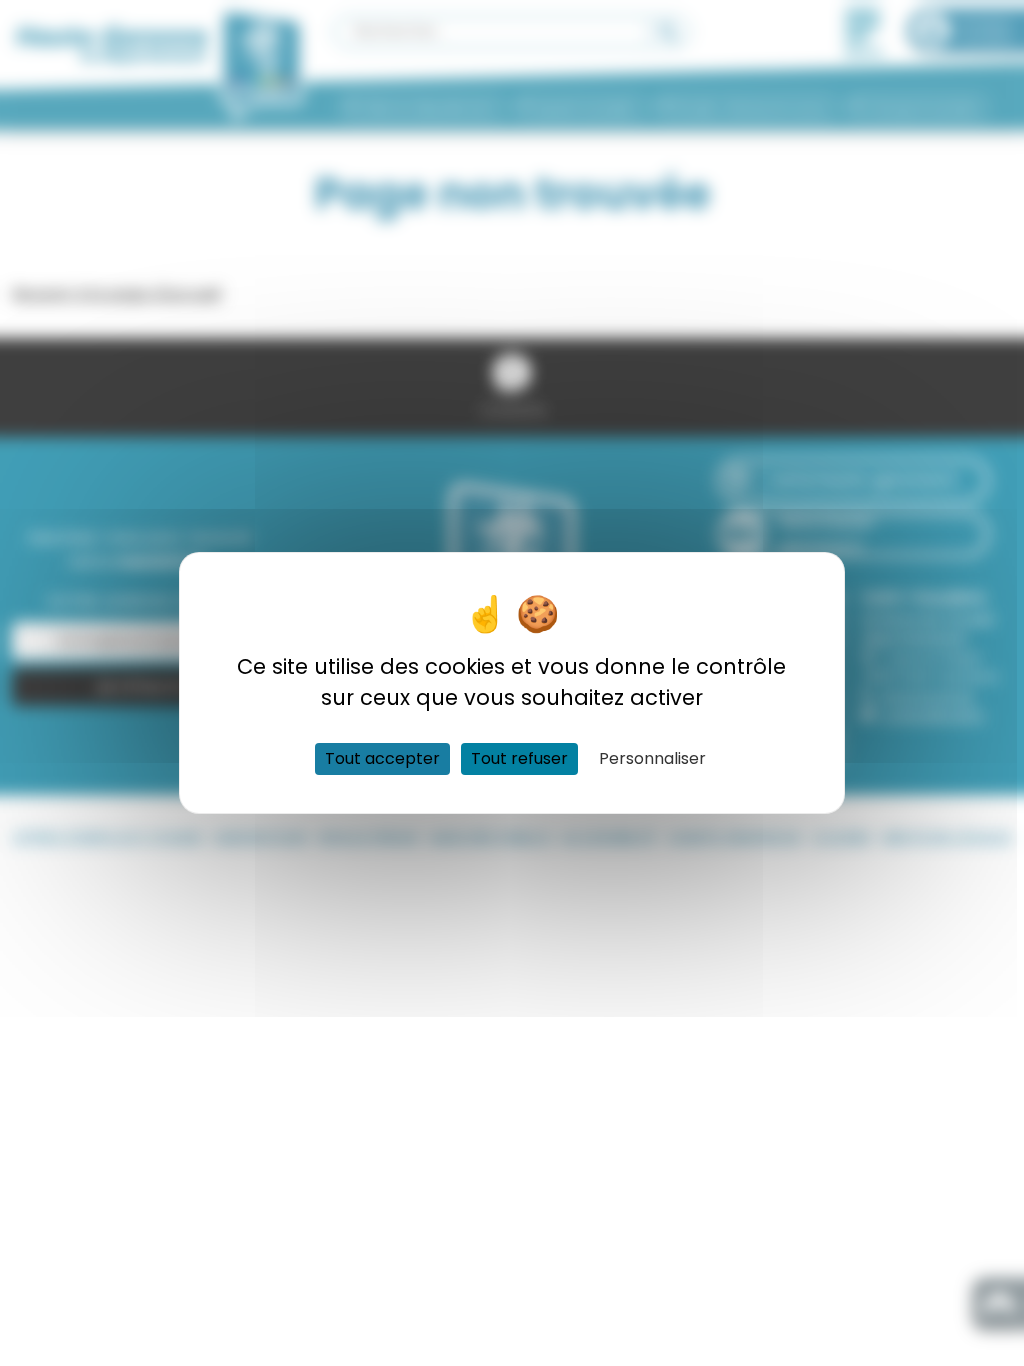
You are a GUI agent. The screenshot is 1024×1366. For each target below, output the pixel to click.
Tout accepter (382, 758)
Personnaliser (652, 758)
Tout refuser (519, 758)
